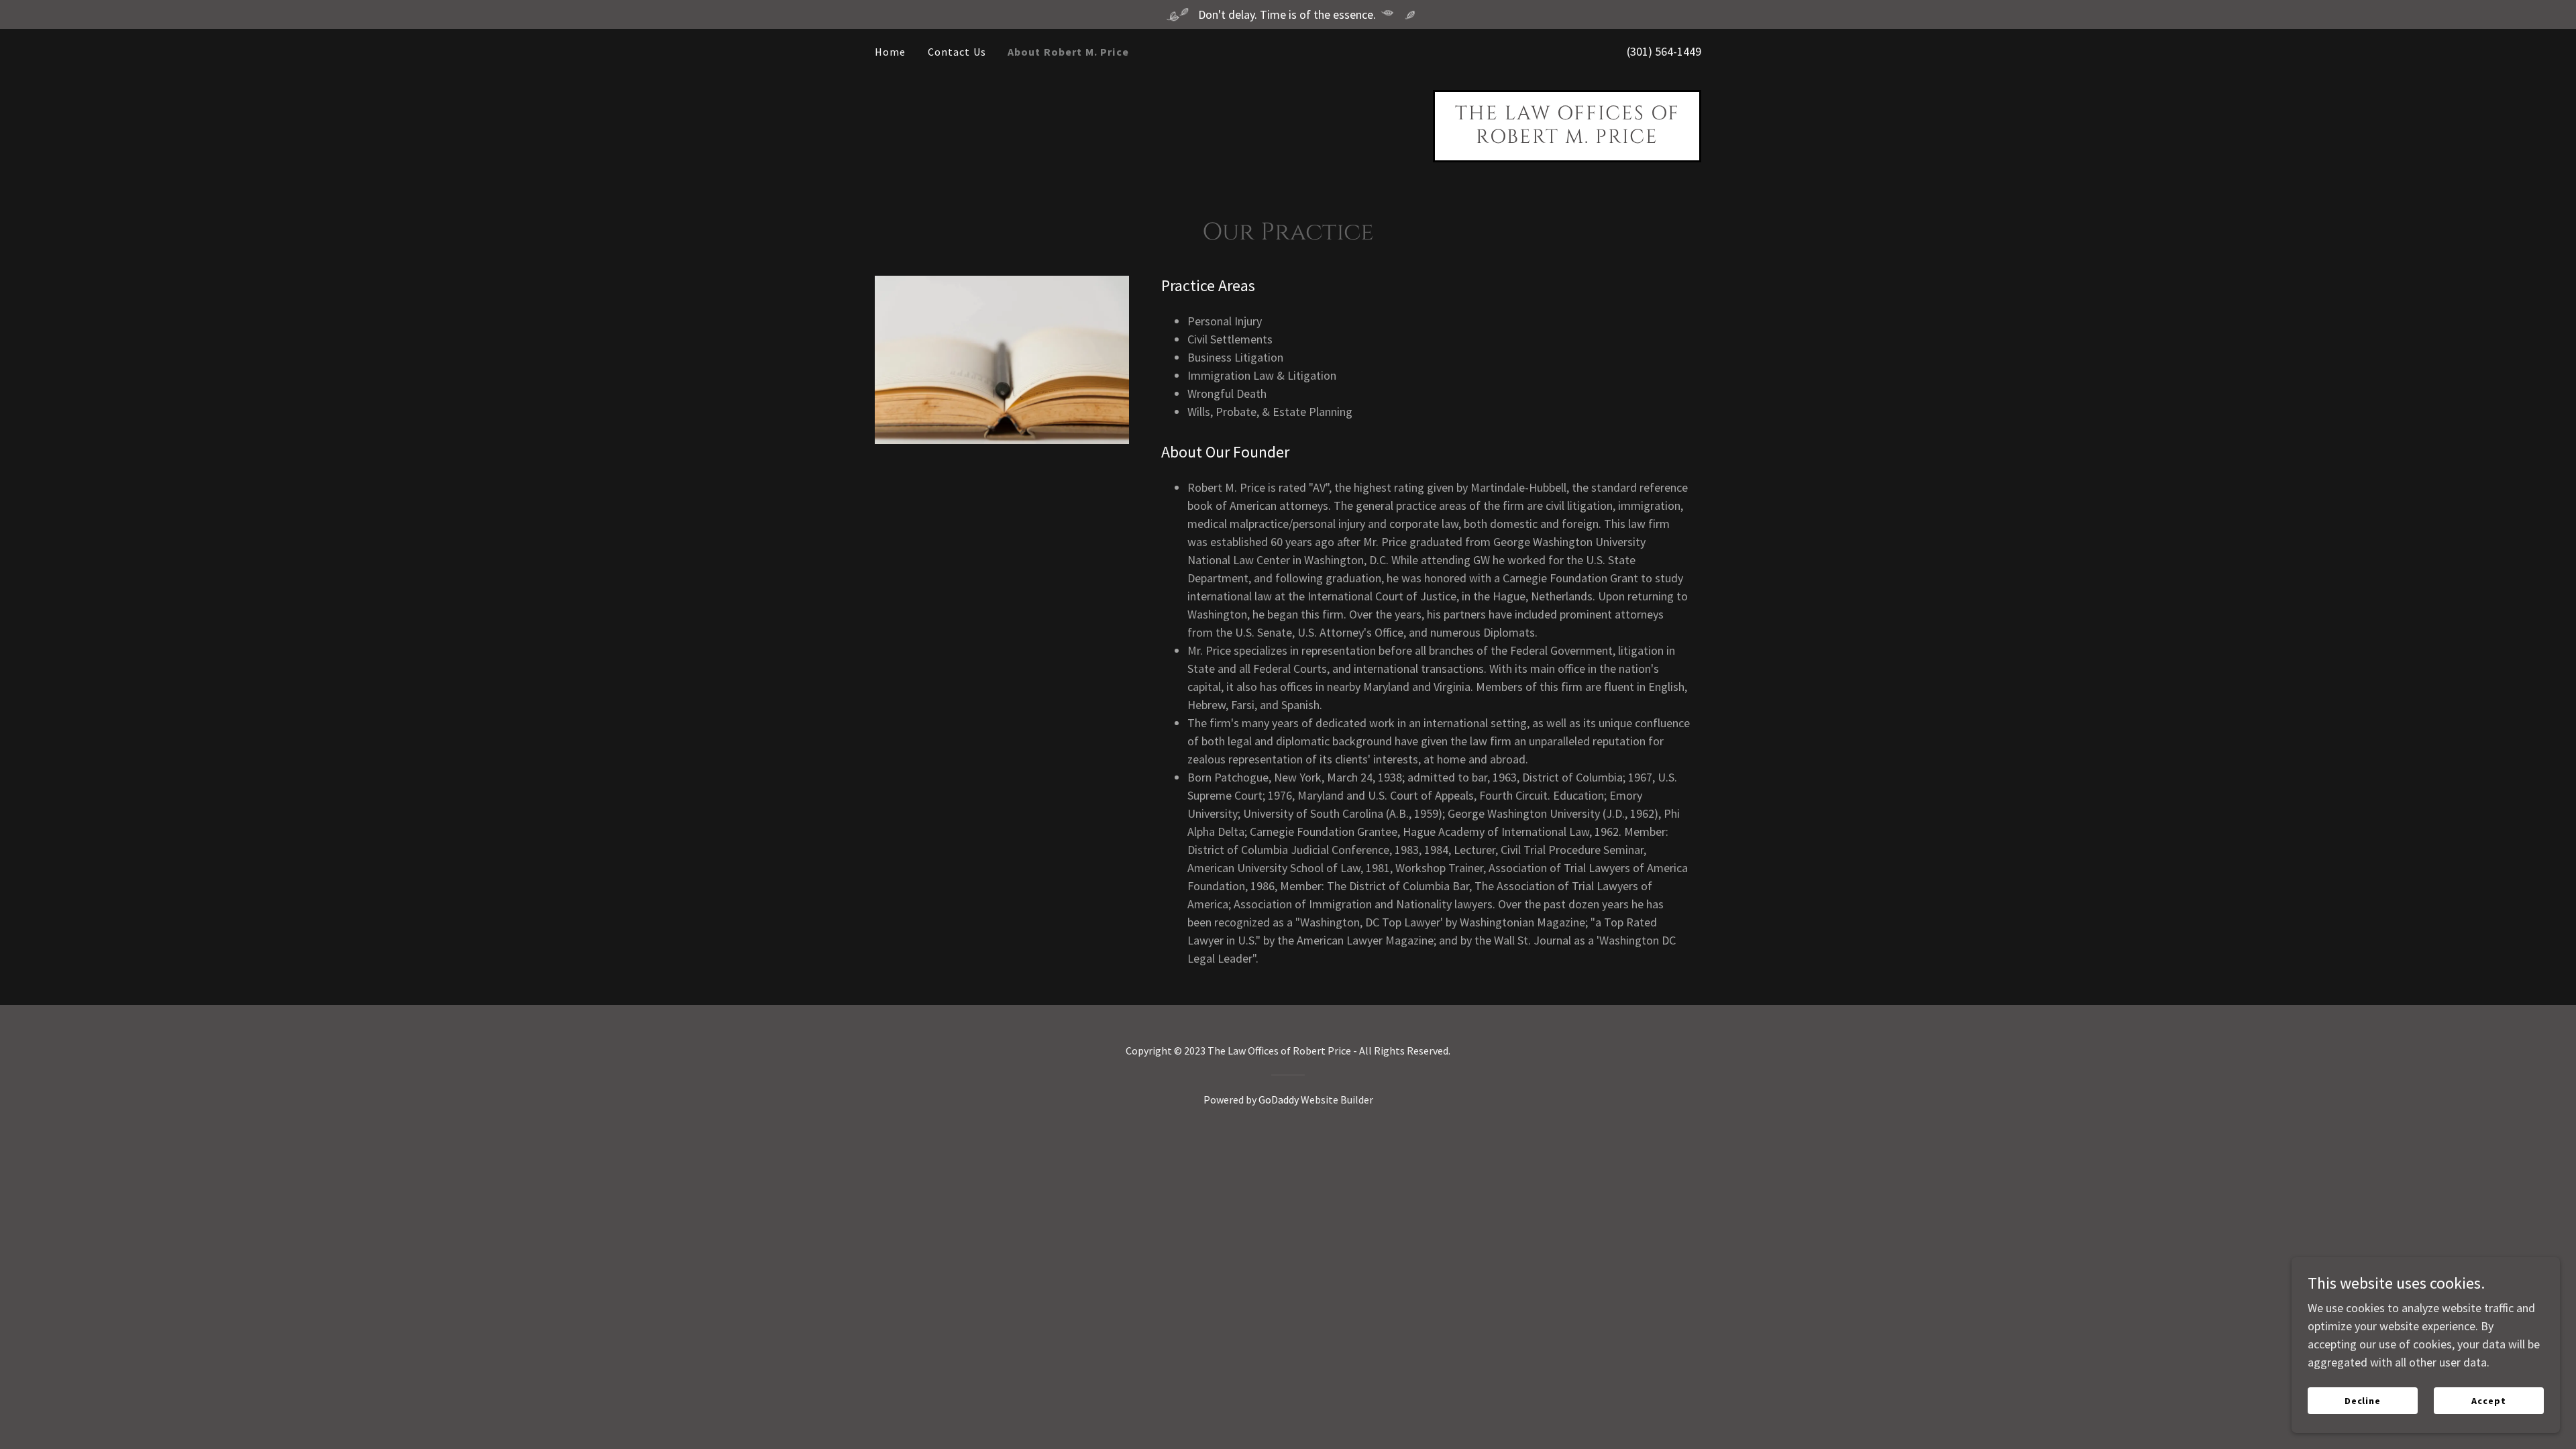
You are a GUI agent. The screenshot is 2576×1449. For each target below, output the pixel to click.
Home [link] (891, 52)
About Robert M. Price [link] (1068, 52)
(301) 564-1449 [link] (1664, 51)
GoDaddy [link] (1279, 1099)
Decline (2363, 1401)
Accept (2489, 1401)
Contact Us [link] (957, 52)
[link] (1567, 139)
